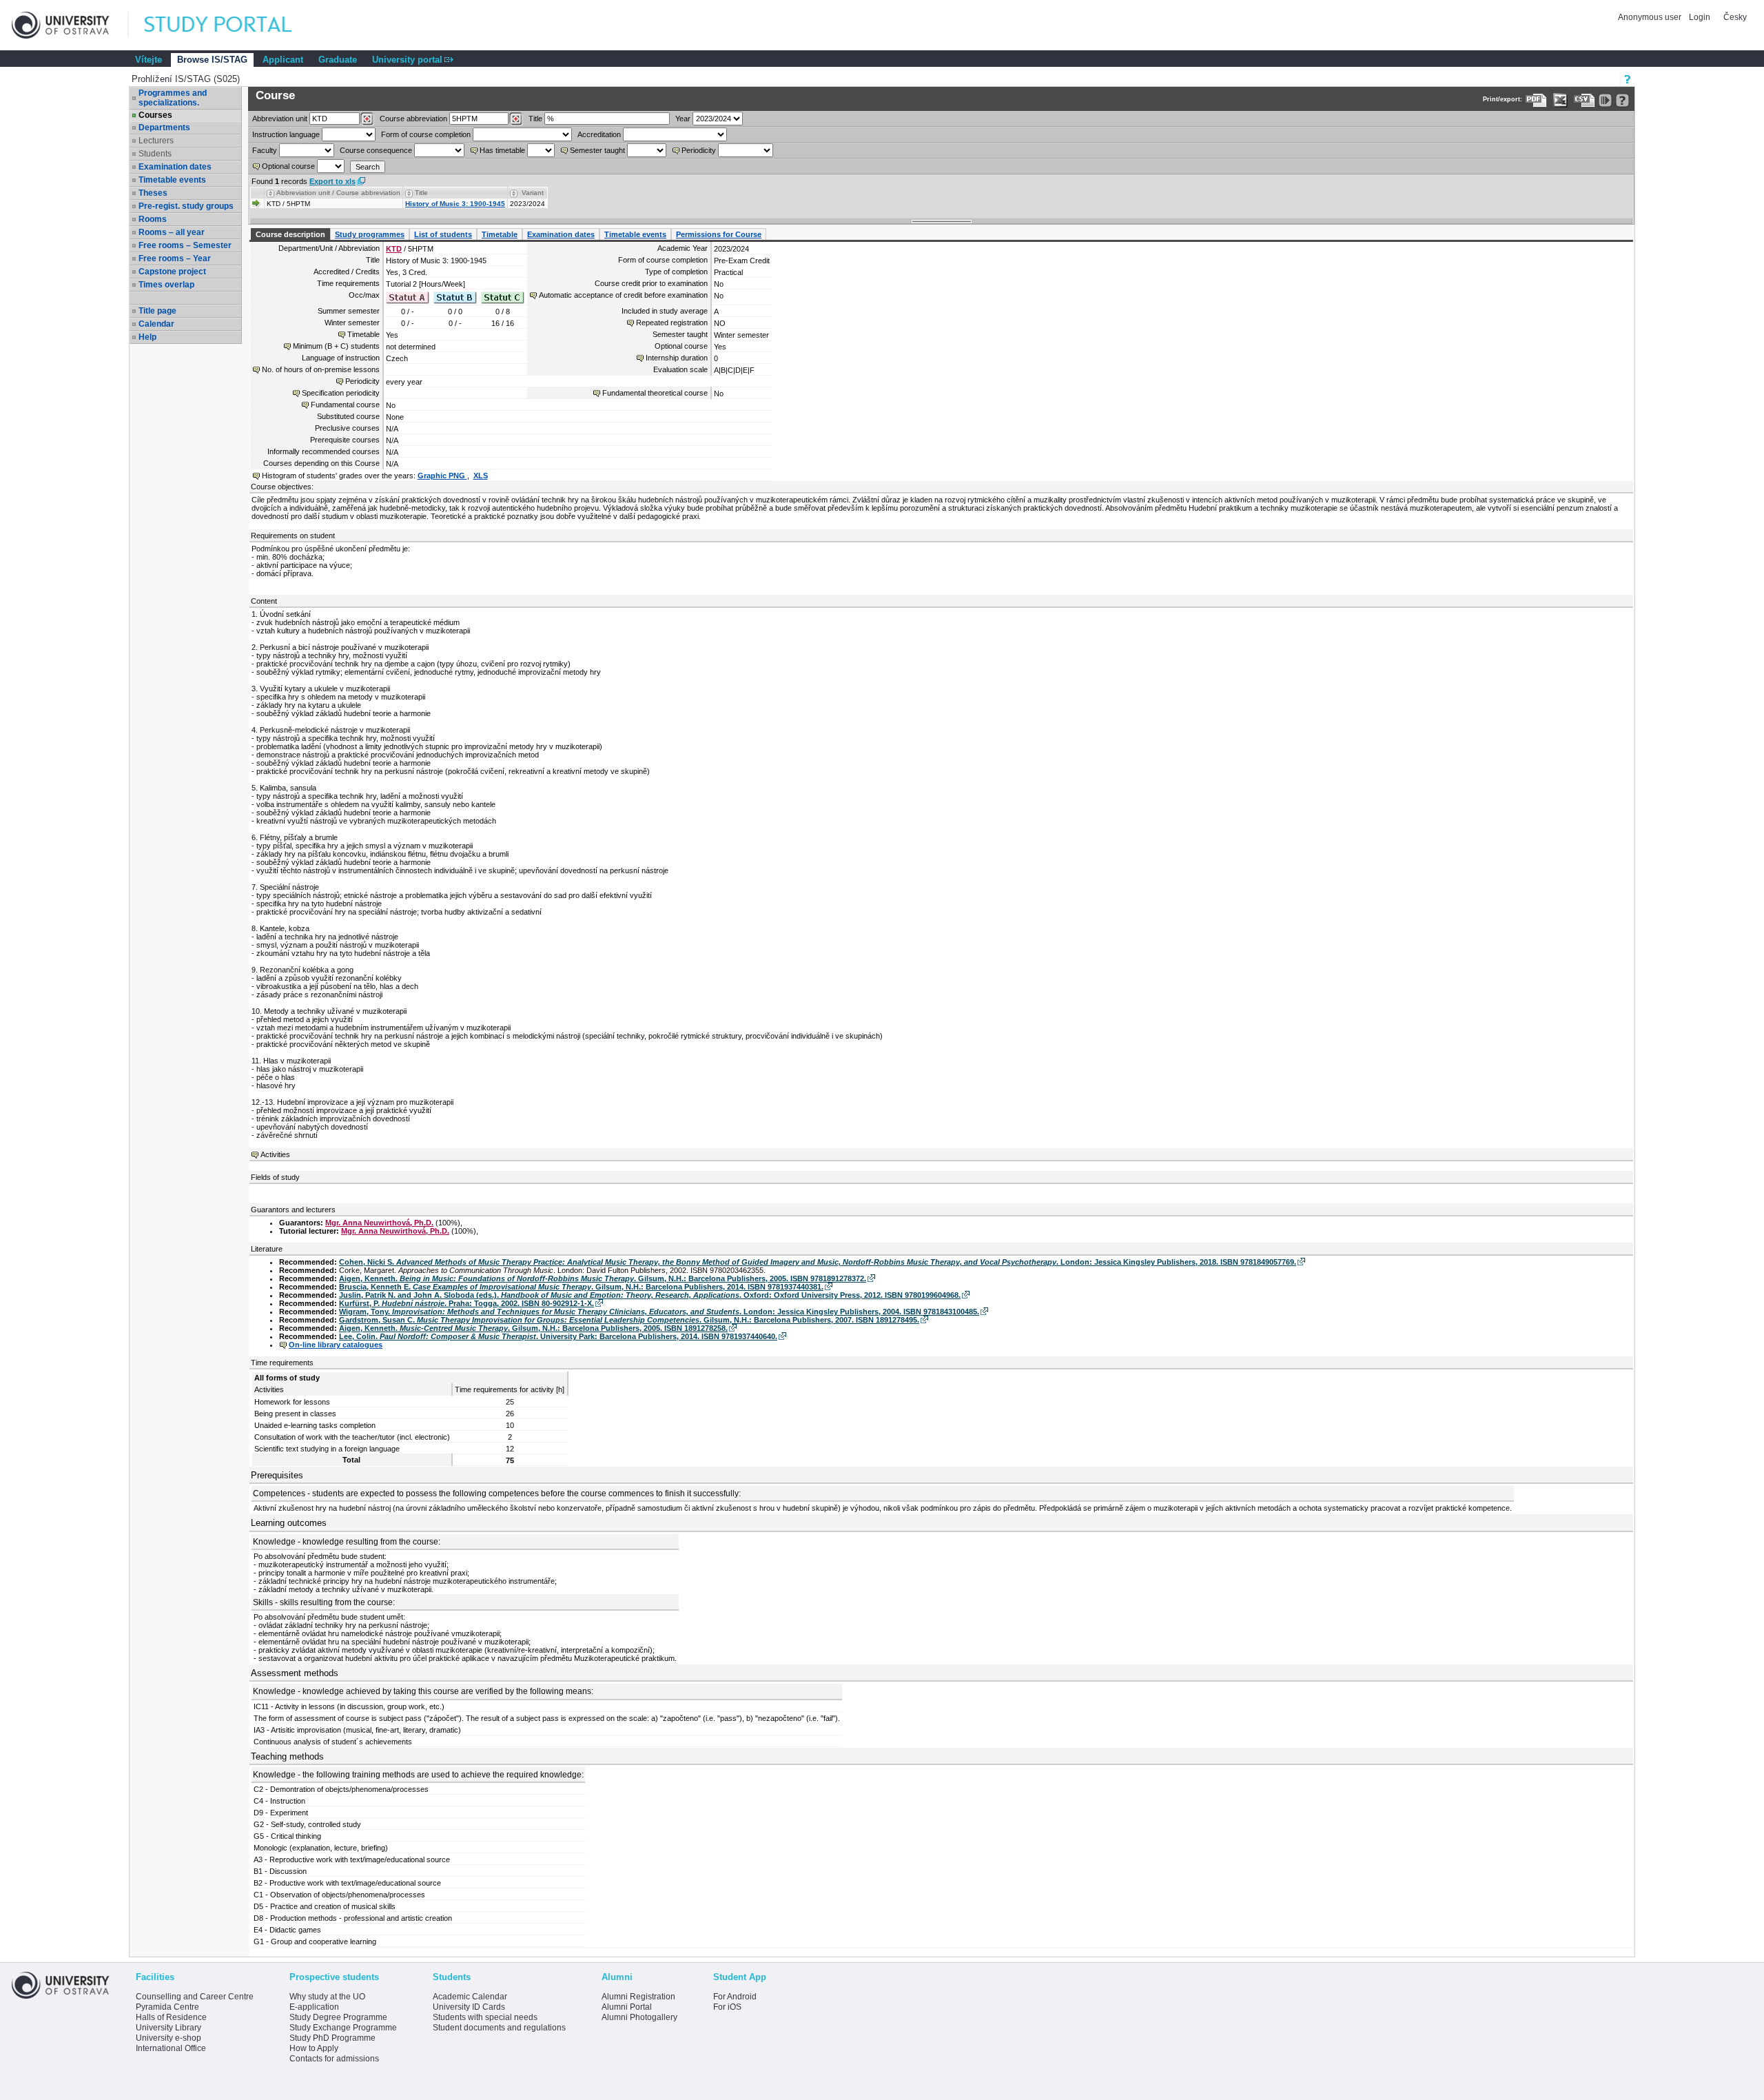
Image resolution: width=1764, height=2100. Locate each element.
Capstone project (172, 272)
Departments (164, 128)
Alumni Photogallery (639, 2017)
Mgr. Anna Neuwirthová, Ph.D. (379, 1223)
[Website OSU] (70, 25)
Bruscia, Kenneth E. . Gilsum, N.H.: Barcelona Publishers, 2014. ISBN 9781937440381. (581, 1287)
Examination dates (175, 167)
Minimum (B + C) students (336, 346)
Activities (275, 1154)
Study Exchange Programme (343, 2028)
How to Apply (314, 2048)
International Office (171, 2048)
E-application (314, 2007)
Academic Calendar (470, 1997)
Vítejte (148, 60)
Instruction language (286, 134)
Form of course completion (426, 134)
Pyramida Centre (167, 2007)
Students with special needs (485, 2017)
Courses (155, 115)
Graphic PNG (442, 476)
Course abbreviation (413, 119)
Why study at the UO (327, 1997)
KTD (394, 249)
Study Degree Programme (338, 2017)
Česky (1735, 17)
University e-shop (168, 2038)
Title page (157, 311)
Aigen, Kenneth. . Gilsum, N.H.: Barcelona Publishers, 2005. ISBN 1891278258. (533, 1328)
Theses (153, 193)
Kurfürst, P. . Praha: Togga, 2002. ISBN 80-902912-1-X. (466, 1303)
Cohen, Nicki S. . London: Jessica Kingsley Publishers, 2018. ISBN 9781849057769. (818, 1262)
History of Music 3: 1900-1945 (455, 204)
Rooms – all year (172, 232)
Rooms (153, 219)
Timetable (500, 234)
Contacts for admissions (334, 2059)
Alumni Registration (638, 1997)
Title (535, 119)
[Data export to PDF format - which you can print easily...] (1536, 100)
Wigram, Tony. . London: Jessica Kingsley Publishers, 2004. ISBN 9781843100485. (659, 1312)
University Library (168, 2028)
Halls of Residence (171, 2017)
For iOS (727, 2007)
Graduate (338, 60)
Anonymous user (1651, 17)
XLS (481, 476)
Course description (290, 234)
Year (683, 119)
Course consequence (376, 150)
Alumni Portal (627, 2007)
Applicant (283, 60)
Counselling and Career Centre (195, 1997)
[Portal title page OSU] (231, 25)
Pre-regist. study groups (186, 206)
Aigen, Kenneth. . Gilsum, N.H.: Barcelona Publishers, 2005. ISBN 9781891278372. (603, 1278)
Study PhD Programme (332, 2038)
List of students (443, 234)
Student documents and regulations (499, 2028)
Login (1700, 17)
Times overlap (166, 285)
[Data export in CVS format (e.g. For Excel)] (1584, 100)
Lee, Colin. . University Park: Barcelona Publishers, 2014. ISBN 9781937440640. (558, 1336)
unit (280, 119)
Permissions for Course (719, 234)
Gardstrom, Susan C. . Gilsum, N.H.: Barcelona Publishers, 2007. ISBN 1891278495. (629, 1320)
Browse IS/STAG (212, 60)
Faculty (265, 150)
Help (147, 337)
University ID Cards (469, 2007)
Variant (533, 193)
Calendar (156, 324)
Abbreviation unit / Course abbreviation (338, 193)
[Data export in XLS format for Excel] (1560, 100)
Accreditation (599, 134)
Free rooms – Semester (185, 245)
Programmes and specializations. (173, 98)
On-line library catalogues (336, 1345)
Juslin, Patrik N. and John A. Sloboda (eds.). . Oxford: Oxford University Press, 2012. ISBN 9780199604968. (650, 1295)
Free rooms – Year (175, 258)
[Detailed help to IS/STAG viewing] (1622, 100)
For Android (735, 1997)
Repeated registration (672, 323)
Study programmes (370, 234)
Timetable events (172, 180)
